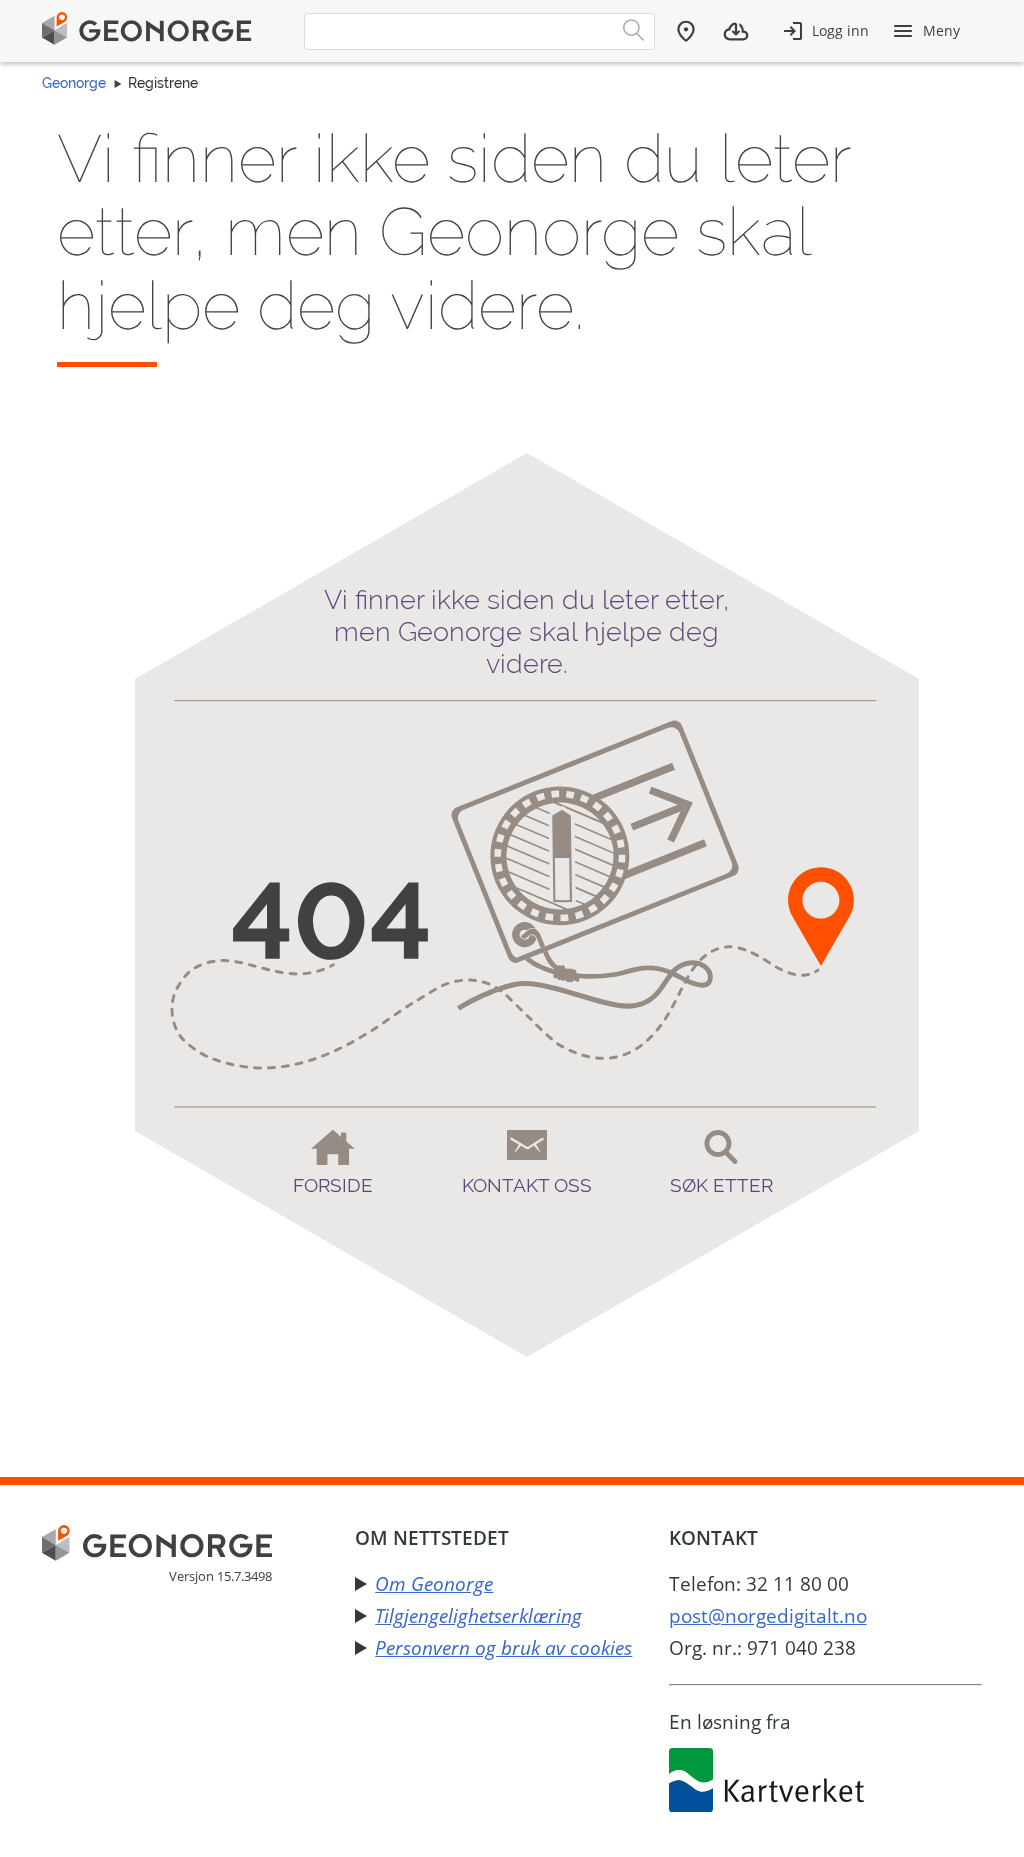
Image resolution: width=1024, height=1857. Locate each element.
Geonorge (74, 83)
